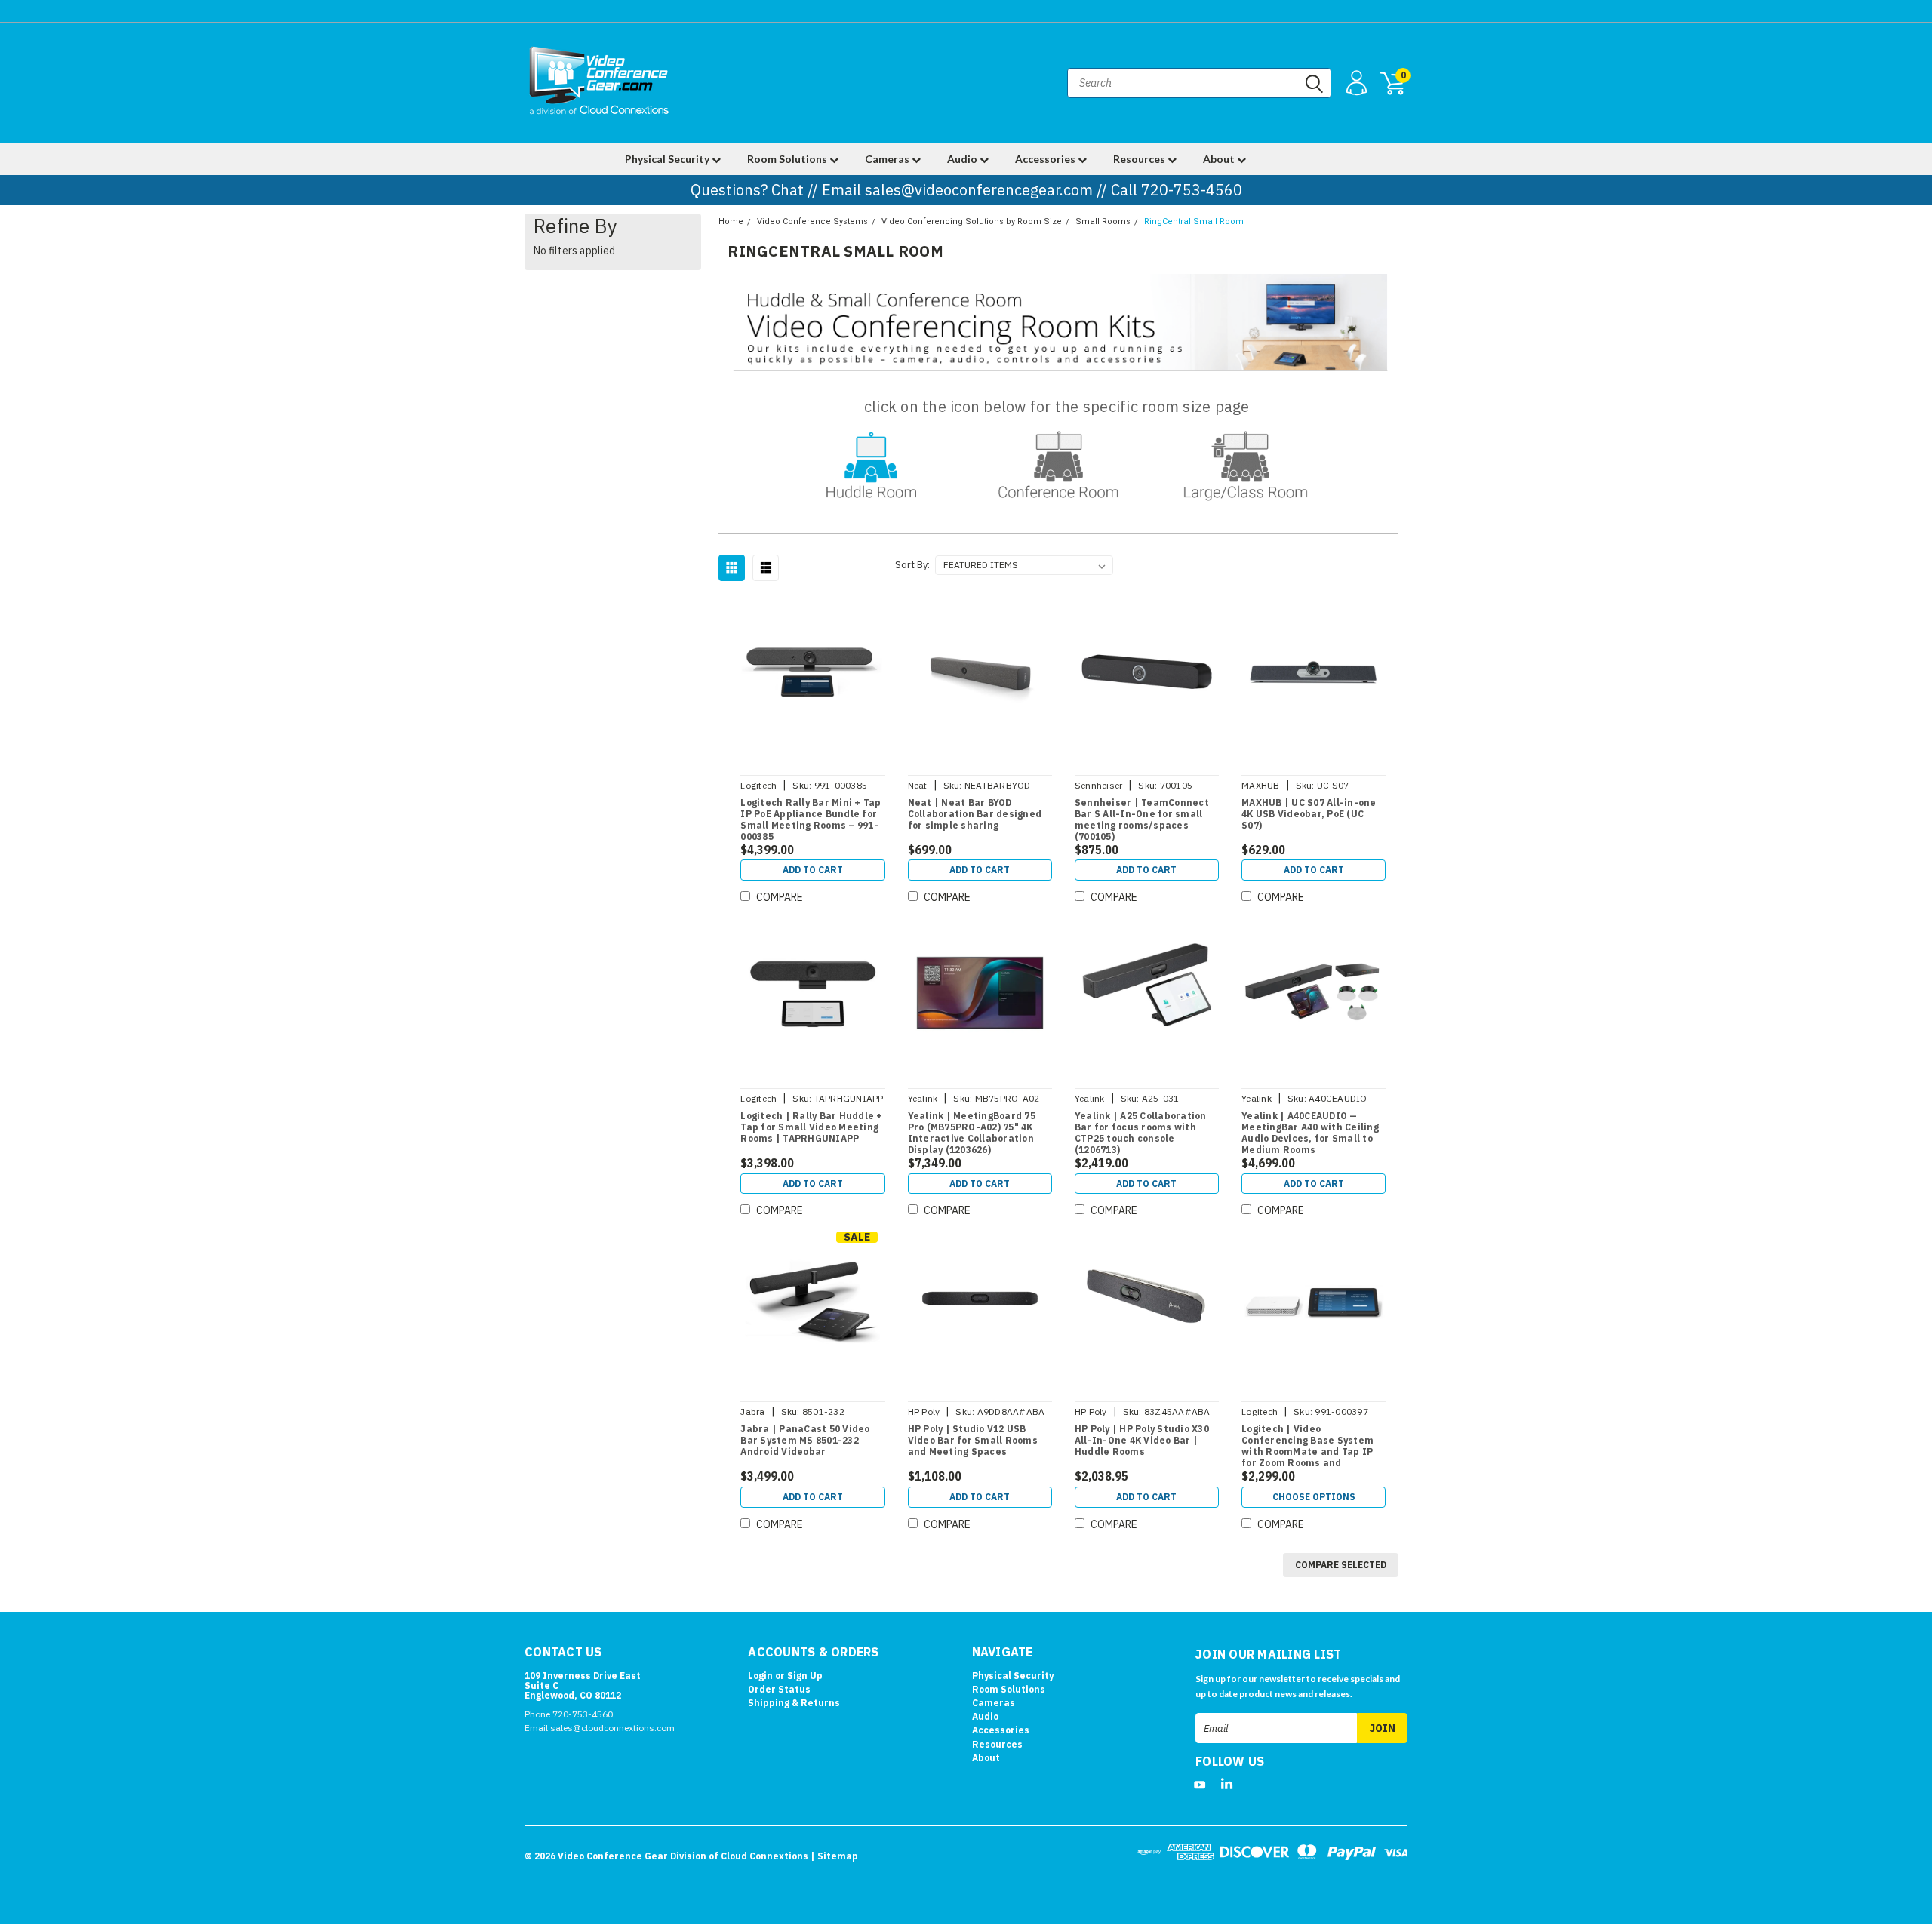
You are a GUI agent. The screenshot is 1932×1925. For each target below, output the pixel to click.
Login (760, 1676)
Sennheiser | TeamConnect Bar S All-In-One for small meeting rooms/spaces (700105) (1142, 820)
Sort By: (912, 565)
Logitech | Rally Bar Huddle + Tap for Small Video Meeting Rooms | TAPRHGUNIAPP (811, 1127)
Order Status (779, 1689)
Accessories (1046, 159)
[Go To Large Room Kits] (1246, 470)
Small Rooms (1103, 221)
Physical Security (668, 159)
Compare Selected (1341, 1565)
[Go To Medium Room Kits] (1060, 470)
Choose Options (1314, 1497)
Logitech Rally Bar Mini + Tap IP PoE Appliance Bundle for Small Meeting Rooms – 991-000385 (811, 820)
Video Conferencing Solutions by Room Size (972, 221)
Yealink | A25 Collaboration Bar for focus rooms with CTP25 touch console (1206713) (1141, 1133)
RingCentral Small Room (1194, 221)
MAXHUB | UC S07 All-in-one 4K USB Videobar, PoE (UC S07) (1309, 814)
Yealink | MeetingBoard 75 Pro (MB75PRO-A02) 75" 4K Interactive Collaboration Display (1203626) (972, 1133)
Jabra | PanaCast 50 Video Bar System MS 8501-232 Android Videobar (805, 1440)
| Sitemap (834, 1856)
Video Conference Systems (812, 221)
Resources (1140, 159)
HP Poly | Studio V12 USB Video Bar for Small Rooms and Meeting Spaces (973, 1440)
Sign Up (805, 1676)
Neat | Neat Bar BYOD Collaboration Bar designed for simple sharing (975, 814)
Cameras (888, 159)
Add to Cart (813, 870)
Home (731, 221)
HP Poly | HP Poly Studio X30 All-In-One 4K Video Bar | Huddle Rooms (1142, 1440)
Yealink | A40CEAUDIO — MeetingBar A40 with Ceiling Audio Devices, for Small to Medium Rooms (1310, 1133)
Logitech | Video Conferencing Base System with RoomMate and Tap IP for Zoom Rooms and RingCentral (1307, 1451)
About (1220, 159)
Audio (963, 159)
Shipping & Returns (794, 1703)
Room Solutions (788, 159)
